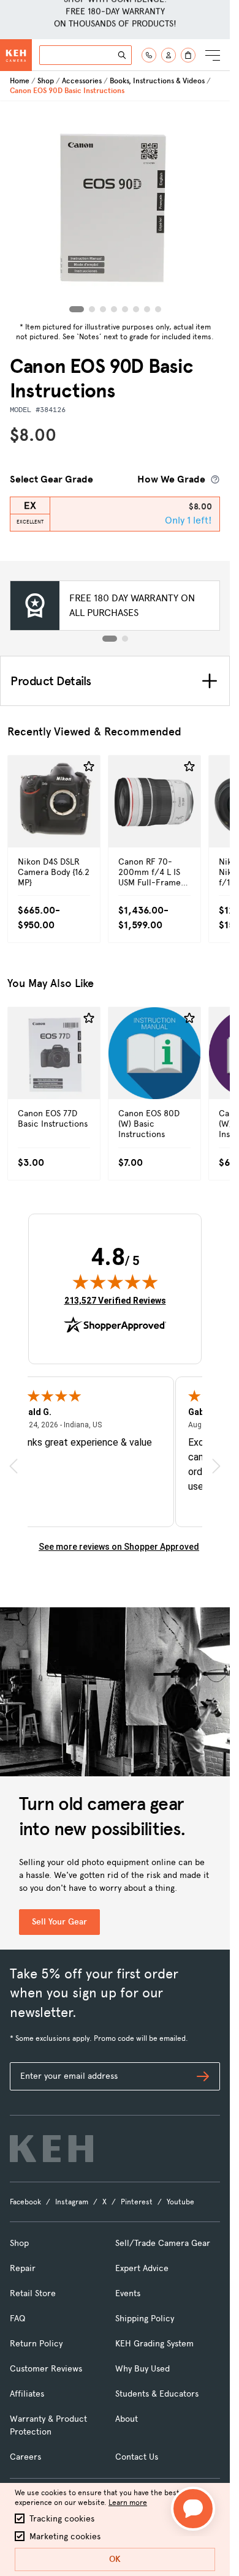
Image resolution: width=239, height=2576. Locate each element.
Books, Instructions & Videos (157, 81)
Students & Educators (157, 2394)
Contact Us (137, 2457)
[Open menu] (213, 55)
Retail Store (33, 2293)
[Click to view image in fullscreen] (115, 209)
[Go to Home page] (16, 55)
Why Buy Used (142, 2369)
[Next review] (216, 1466)
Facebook (25, 2202)
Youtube (180, 2202)
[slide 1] (110, 639)
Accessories (82, 81)
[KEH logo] (51, 2149)
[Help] (149, 55)
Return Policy (36, 2344)
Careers (25, 2457)
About (127, 2419)
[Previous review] (13, 1466)
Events (128, 2293)
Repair (23, 2268)
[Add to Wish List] (89, 767)
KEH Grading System (154, 2344)
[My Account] (169, 55)
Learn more (128, 2503)
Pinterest (137, 2202)
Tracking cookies (62, 2519)
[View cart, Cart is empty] (188, 55)
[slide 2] (125, 639)
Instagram (72, 2202)
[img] (115, 1282)
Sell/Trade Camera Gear (163, 2243)
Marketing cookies (65, 2537)
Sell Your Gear (59, 1922)
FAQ (17, 2319)
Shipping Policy (145, 2319)
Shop (46, 81)
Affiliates (27, 2394)
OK (115, 2559)
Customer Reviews (46, 2369)
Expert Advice (142, 2268)
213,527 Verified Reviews (115, 1300)
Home (20, 81)
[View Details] (54, 828)
